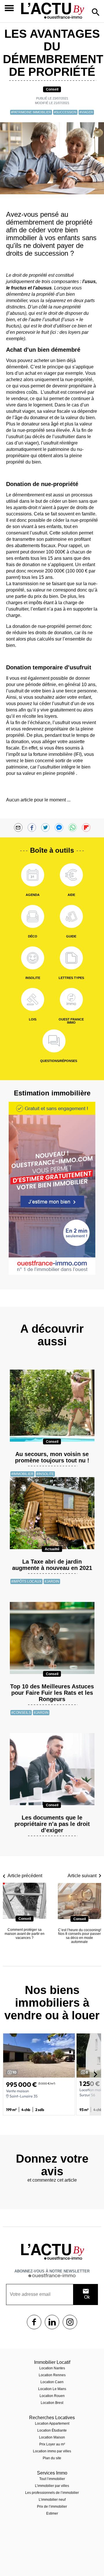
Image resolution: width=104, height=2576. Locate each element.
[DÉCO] (33, 916)
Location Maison (52, 2437)
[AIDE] (71, 875)
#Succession (65, 112)
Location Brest (52, 2403)
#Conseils (21, 1713)
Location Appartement (52, 2424)
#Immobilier (22, 1474)
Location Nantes (52, 2368)
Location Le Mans (52, 2389)
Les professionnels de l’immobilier (52, 2493)
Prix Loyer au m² (52, 2444)
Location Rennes (52, 2375)
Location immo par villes (52, 2451)
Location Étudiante (52, 2430)
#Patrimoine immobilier (31, 112)
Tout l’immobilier (52, 2479)
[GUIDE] (71, 916)
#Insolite (45, 1474)
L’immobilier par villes (52, 2486)
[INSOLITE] (33, 958)
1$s (34, 2322)
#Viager (86, 112)
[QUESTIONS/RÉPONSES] (54, 1041)
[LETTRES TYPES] (71, 958)
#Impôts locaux (26, 1581)
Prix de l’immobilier (52, 2507)
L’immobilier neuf (52, 2500)
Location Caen (52, 2382)
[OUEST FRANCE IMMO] (71, 999)
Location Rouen (52, 2396)
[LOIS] (33, 999)
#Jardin (52, 1581)
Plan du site (52, 2458)
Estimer (52, 2513)
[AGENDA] (33, 875)
